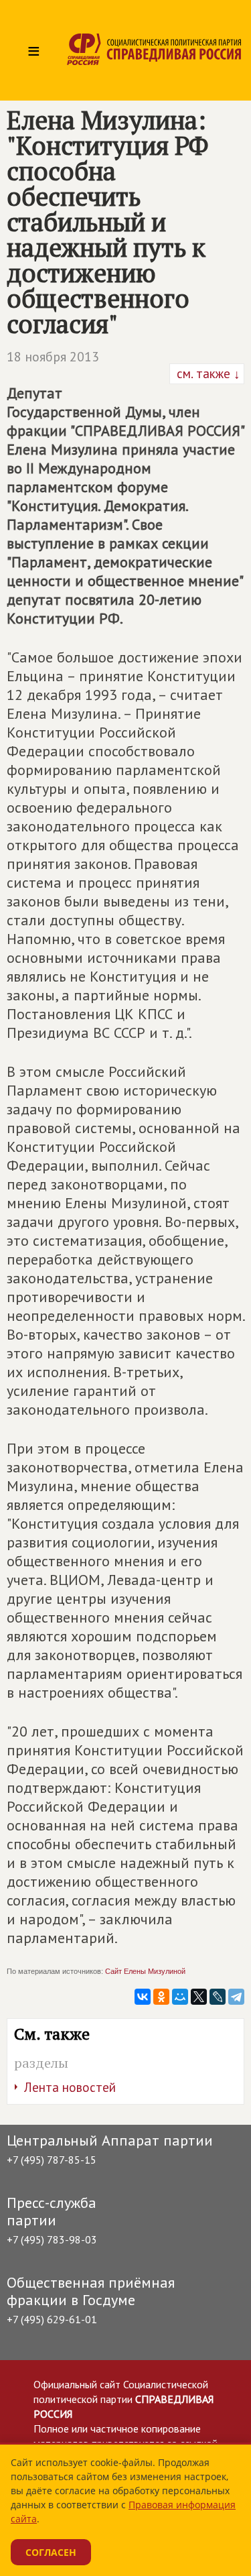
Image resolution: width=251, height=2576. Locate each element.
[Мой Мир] (180, 1997)
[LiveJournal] (218, 1997)
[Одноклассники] (161, 1997)
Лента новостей (70, 2087)
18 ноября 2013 (53, 357)
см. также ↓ (207, 373)
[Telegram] (236, 1997)
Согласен (51, 2552)
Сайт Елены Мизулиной (145, 1971)
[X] (199, 1997)
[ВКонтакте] (143, 1997)
